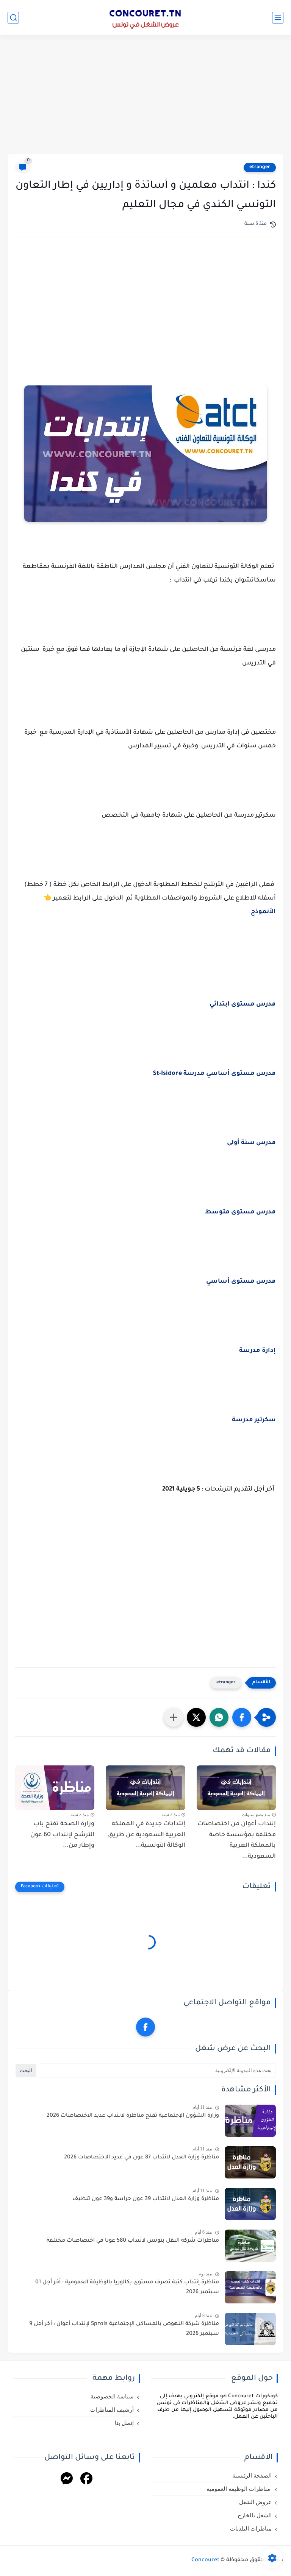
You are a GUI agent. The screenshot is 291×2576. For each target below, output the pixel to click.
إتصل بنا (124, 2423)
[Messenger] (67, 2480)
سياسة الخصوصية (112, 2397)
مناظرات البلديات (251, 2529)
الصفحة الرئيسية (252, 2476)
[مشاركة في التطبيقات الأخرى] (174, 1717)
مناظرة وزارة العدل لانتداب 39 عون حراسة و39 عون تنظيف (146, 2199)
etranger (260, 167)
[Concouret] (145, 17)
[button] (242, 1717)
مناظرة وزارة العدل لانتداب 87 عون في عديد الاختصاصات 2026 (142, 2158)
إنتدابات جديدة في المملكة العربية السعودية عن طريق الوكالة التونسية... (146, 1835)
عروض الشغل (255, 2502)
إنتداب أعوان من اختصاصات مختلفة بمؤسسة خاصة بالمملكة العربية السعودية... (237, 1840)
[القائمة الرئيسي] (278, 18)
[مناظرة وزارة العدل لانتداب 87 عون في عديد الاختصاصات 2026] (250, 2162)
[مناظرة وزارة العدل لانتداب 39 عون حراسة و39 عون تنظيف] (250, 2204)
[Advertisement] (145, 95)
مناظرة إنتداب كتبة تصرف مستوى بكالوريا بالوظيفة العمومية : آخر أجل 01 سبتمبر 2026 (127, 2288)
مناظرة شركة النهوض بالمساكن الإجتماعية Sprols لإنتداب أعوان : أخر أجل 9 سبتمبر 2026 (124, 2329)
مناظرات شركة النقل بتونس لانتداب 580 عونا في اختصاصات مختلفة (133, 2241)
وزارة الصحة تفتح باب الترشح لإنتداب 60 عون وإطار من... (62, 1835)
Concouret (205, 2560)
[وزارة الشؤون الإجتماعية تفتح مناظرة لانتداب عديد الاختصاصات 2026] (250, 2121)
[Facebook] (86, 2480)
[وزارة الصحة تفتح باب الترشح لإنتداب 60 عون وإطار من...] (55, 1788)
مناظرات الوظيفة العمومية (239, 2489)
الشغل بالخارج (255, 2515)
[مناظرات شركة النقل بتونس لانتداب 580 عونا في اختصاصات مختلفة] (250, 2246)
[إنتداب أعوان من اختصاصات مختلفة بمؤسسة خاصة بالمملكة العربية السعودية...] (236, 1788)
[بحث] (13, 18)
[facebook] (145, 2027)
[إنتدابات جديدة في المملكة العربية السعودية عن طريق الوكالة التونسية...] (145, 1788)
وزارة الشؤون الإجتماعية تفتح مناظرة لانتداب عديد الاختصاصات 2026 (133, 2116)
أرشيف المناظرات (112, 2410)
